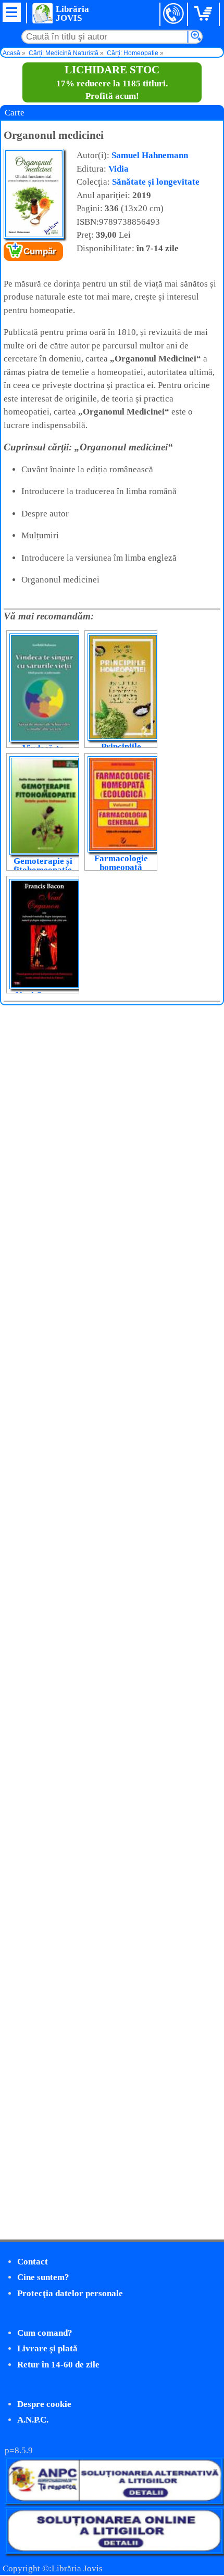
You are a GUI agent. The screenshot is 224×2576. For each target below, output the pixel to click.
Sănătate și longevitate (156, 182)
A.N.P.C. (33, 2420)
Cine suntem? (43, 2277)
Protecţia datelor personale (70, 2293)
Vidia (119, 169)
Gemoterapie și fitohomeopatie (43, 865)
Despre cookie (44, 2404)
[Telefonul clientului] (174, 14)
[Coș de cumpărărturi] (205, 14)
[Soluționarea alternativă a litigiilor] (114, 2501)
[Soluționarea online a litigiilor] (114, 2551)
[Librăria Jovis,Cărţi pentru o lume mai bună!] (42, 13)
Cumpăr (40, 251)
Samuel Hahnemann (150, 155)
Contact (33, 2262)
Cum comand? (45, 2333)
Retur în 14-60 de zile (58, 2365)
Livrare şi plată (47, 2348)
